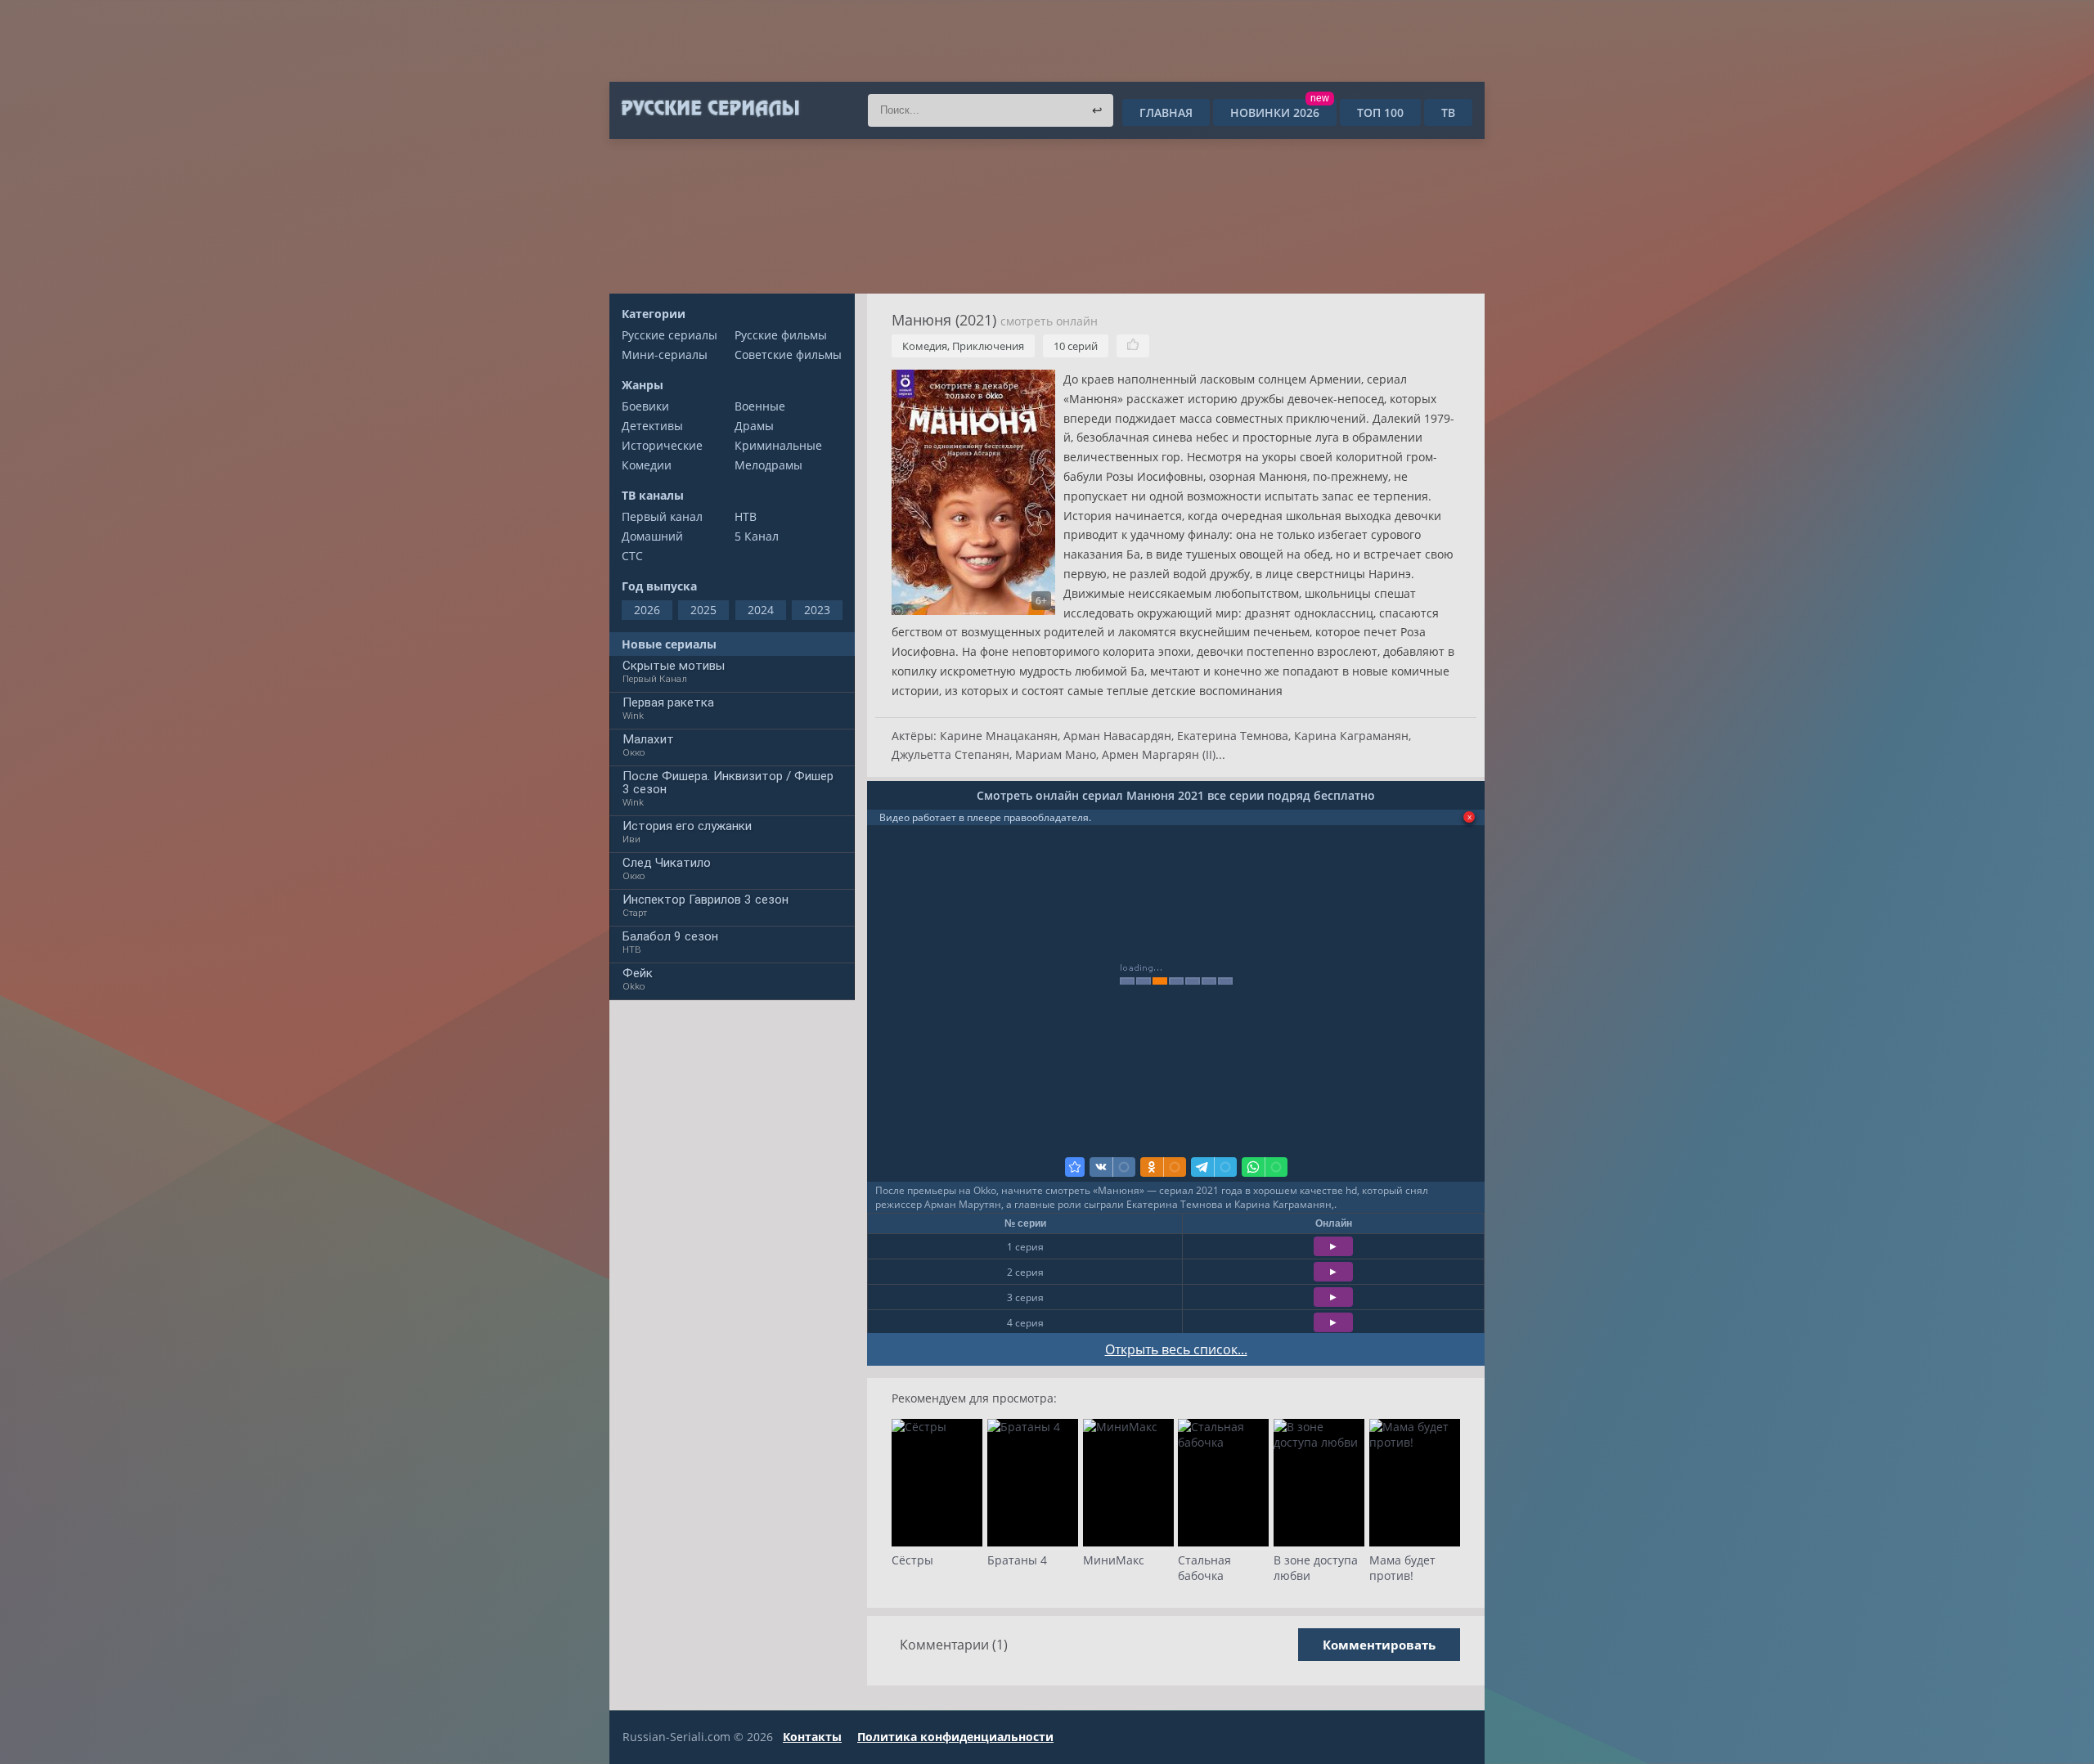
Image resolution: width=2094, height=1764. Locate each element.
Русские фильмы (781, 335)
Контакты (812, 1737)
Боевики (645, 406)
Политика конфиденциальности (955, 1737)
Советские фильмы (788, 355)
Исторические (662, 445)
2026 (647, 610)
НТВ (746, 516)
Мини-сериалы (665, 355)
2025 (703, 610)
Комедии (647, 465)
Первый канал (662, 516)
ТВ (1448, 112)
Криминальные (778, 445)
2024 (761, 610)
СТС (632, 556)
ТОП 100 (1380, 112)
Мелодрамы (768, 465)
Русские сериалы (670, 335)
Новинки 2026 (1280, 112)
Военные (760, 406)
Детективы (652, 426)
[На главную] (710, 109)
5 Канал (757, 536)
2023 (817, 610)
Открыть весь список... (1176, 1349)
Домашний (652, 536)
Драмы (754, 426)
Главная (1166, 112)
